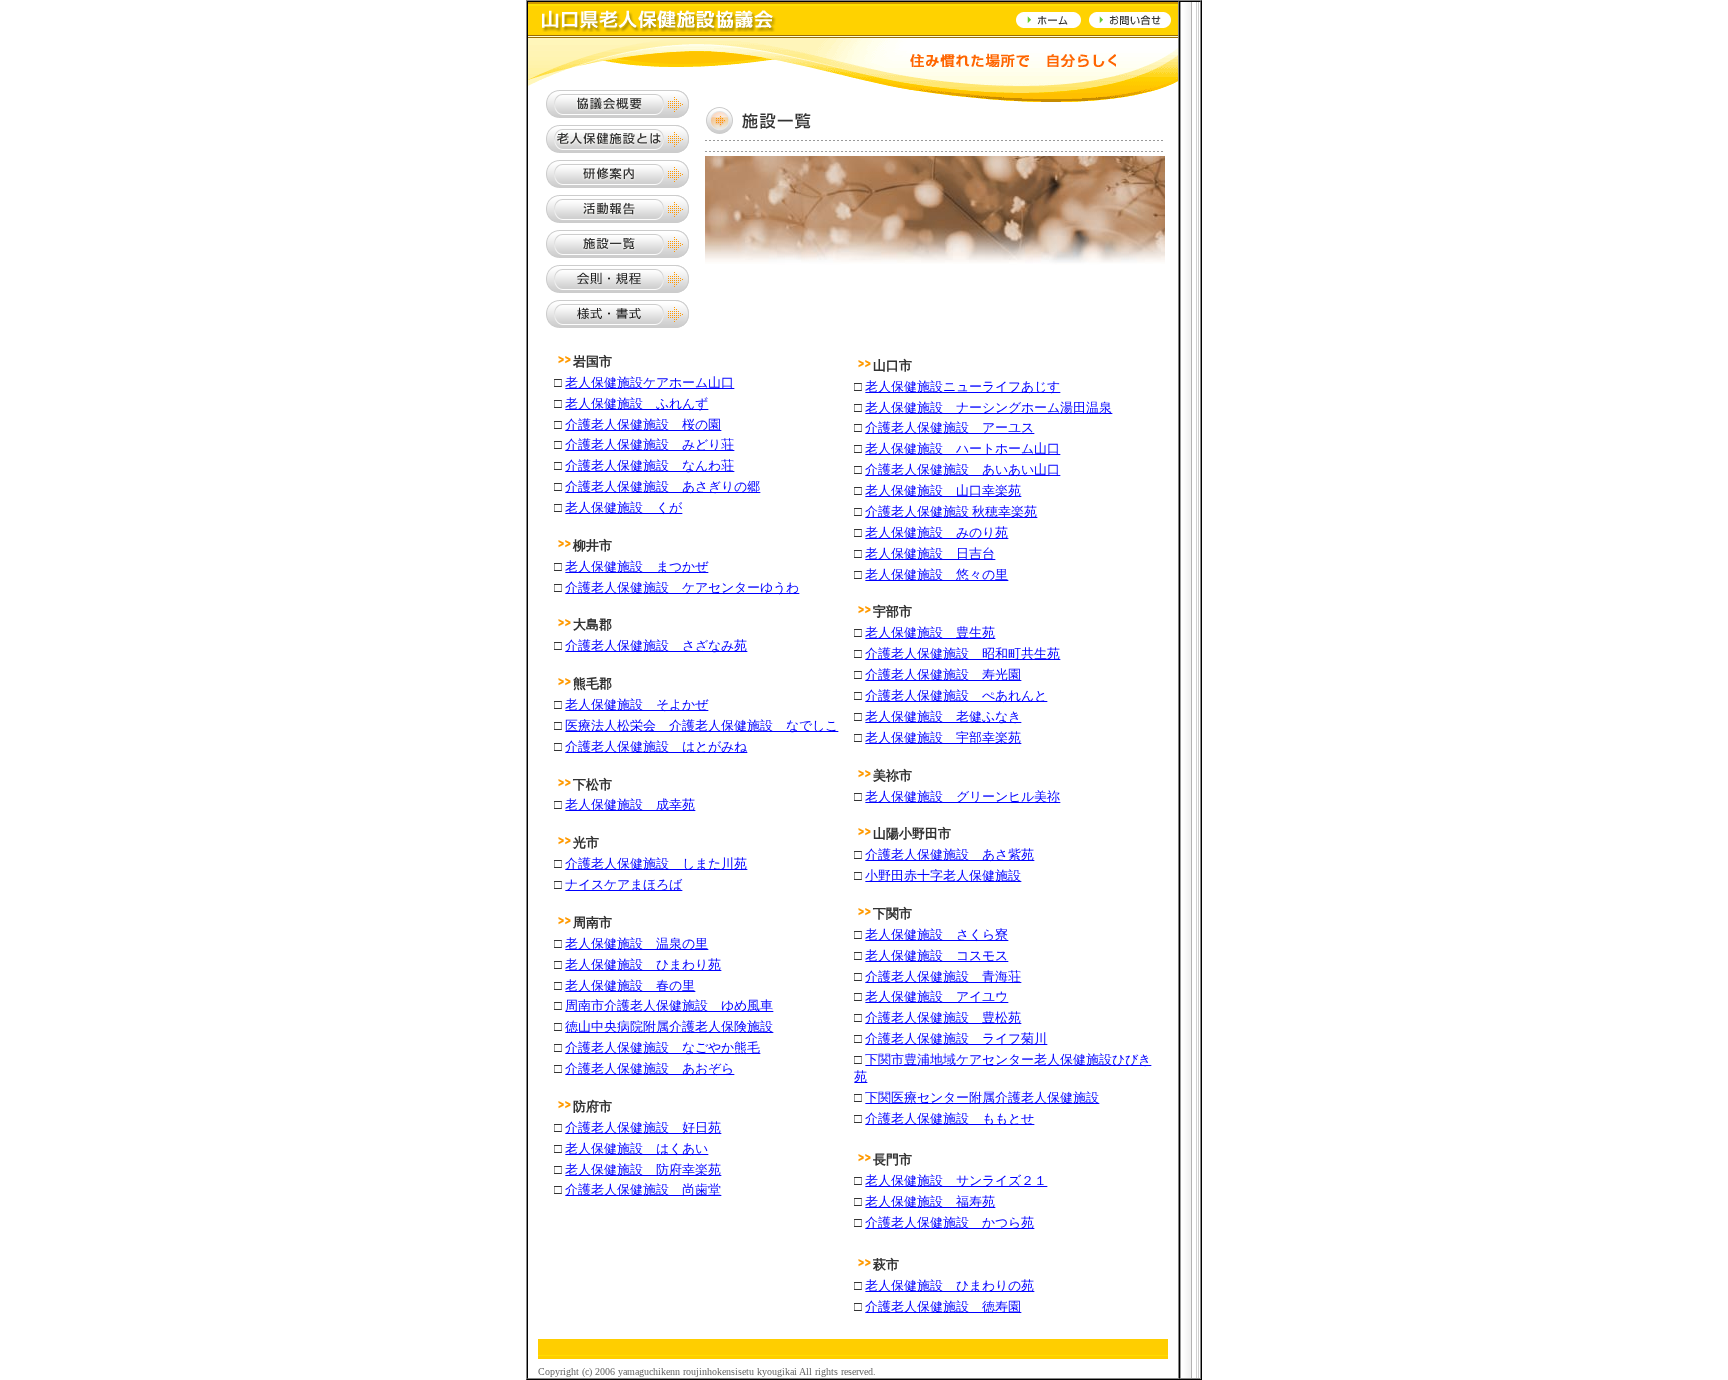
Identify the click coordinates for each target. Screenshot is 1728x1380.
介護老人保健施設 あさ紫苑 (949, 854)
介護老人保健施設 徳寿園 (943, 1306)
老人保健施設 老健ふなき (943, 716)
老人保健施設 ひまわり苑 (643, 964)
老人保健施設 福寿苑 (930, 1201)
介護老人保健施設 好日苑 (643, 1127)
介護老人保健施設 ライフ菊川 (956, 1038)
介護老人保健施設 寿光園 (943, 674)
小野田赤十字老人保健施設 (943, 875)
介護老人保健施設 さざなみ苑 (656, 645)
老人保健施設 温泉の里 (636, 943)
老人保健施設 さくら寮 (936, 934)
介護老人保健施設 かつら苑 (949, 1222)
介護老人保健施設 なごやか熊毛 (662, 1047)
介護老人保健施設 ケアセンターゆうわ (682, 587)
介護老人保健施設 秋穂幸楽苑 (951, 511)
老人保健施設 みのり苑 (936, 532)
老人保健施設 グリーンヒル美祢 (962, 796)
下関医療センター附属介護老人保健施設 (982, 1097)
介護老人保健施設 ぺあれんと (956, 695)
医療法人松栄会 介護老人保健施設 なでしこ (701, 725)
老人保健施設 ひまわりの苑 (949, 1285)
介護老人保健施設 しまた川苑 (656, 863)
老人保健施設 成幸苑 (630, 804)
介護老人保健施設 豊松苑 (943, 1017)
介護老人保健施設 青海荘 (943, 976)
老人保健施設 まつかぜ (636, 566)
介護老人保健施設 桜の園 (643, 424)
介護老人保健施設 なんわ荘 (649, 465)
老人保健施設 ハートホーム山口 (962, 448)
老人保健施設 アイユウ (936, 996)
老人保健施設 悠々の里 (936, 574)
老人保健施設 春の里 (630, 985)
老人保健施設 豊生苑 (930, 632)
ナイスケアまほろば (623, 884)
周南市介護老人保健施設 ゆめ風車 (669, 1005)
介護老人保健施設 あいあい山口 (962, 469)
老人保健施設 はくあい (636, 1148)
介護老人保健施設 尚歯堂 (643, 1189)
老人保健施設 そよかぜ (636, 704)
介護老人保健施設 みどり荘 (649, 444)
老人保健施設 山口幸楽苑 (943, 490)
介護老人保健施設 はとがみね (656, 746)
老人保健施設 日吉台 (930, 553)
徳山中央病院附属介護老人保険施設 (669, 1026)
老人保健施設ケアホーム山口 (649, 382)
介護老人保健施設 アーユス (949, 427)
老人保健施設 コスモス (936, 955)
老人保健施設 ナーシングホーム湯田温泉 (988, 407)
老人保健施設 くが (623, 507)
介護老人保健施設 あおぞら (649, 1068)
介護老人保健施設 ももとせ (949, 1118)
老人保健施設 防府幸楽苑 (643, 1169)
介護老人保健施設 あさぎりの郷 (662, 486)
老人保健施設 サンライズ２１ (956, 1180)
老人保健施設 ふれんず (636, 403)
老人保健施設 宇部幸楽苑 (943, 737)
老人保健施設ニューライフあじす (962, 386)
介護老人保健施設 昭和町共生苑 (962, 653)
